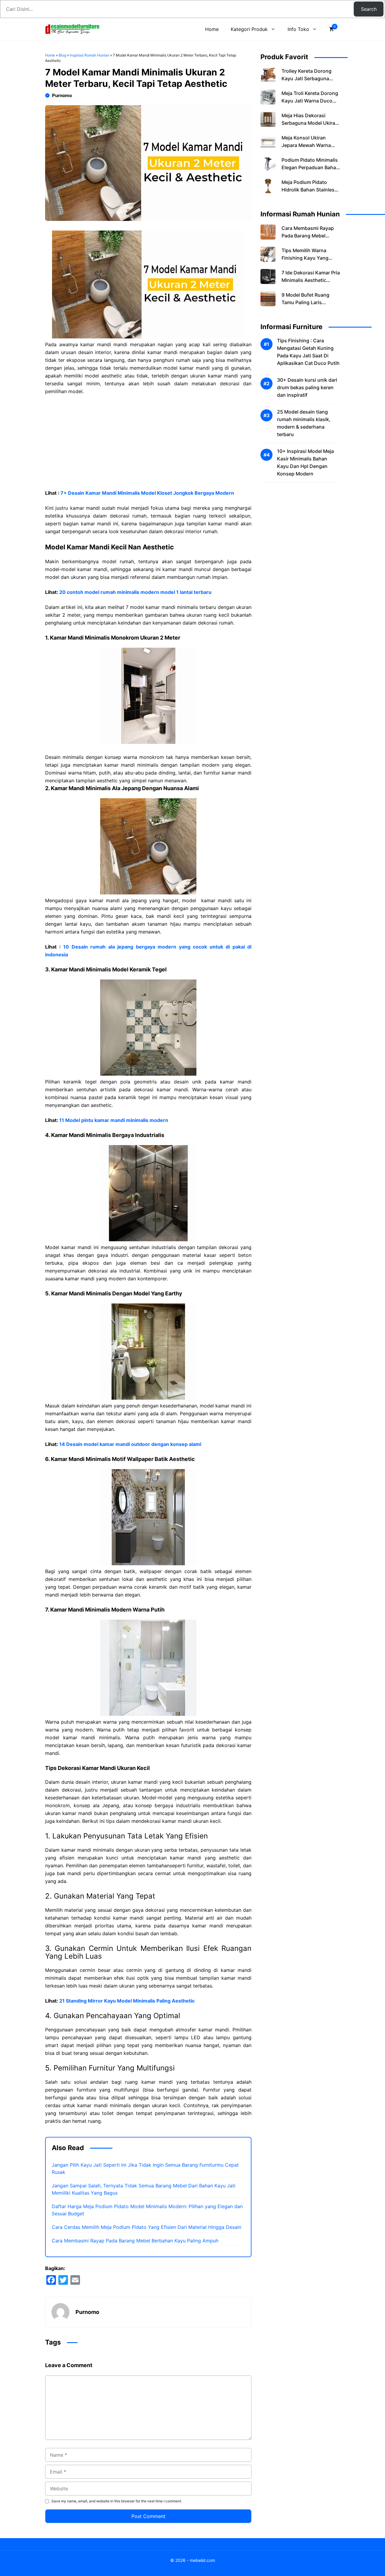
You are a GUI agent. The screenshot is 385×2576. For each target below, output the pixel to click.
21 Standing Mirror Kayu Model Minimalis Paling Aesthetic (127, 2001)
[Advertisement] (148, 445)
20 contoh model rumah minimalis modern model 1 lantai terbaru (135, 592)
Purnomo (62, 95)
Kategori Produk (249, 29)
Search (369, 9)
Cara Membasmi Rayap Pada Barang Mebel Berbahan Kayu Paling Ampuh (135, 2241)
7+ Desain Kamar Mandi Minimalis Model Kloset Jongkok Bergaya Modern (147, 493)
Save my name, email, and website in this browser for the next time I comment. (117, 2501)
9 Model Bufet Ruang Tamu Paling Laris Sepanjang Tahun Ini (305, 302)
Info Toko (298, 29)
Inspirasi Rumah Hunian (89, 55)
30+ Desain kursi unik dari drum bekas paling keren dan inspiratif (307, 387)
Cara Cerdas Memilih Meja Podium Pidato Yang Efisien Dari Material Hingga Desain (146, 2227)
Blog (62, 55)
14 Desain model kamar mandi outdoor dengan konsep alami (130, 1444)
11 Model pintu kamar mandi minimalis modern (114, 1120)
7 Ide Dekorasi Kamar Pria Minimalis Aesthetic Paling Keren (311, 280)
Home (212, 29)
